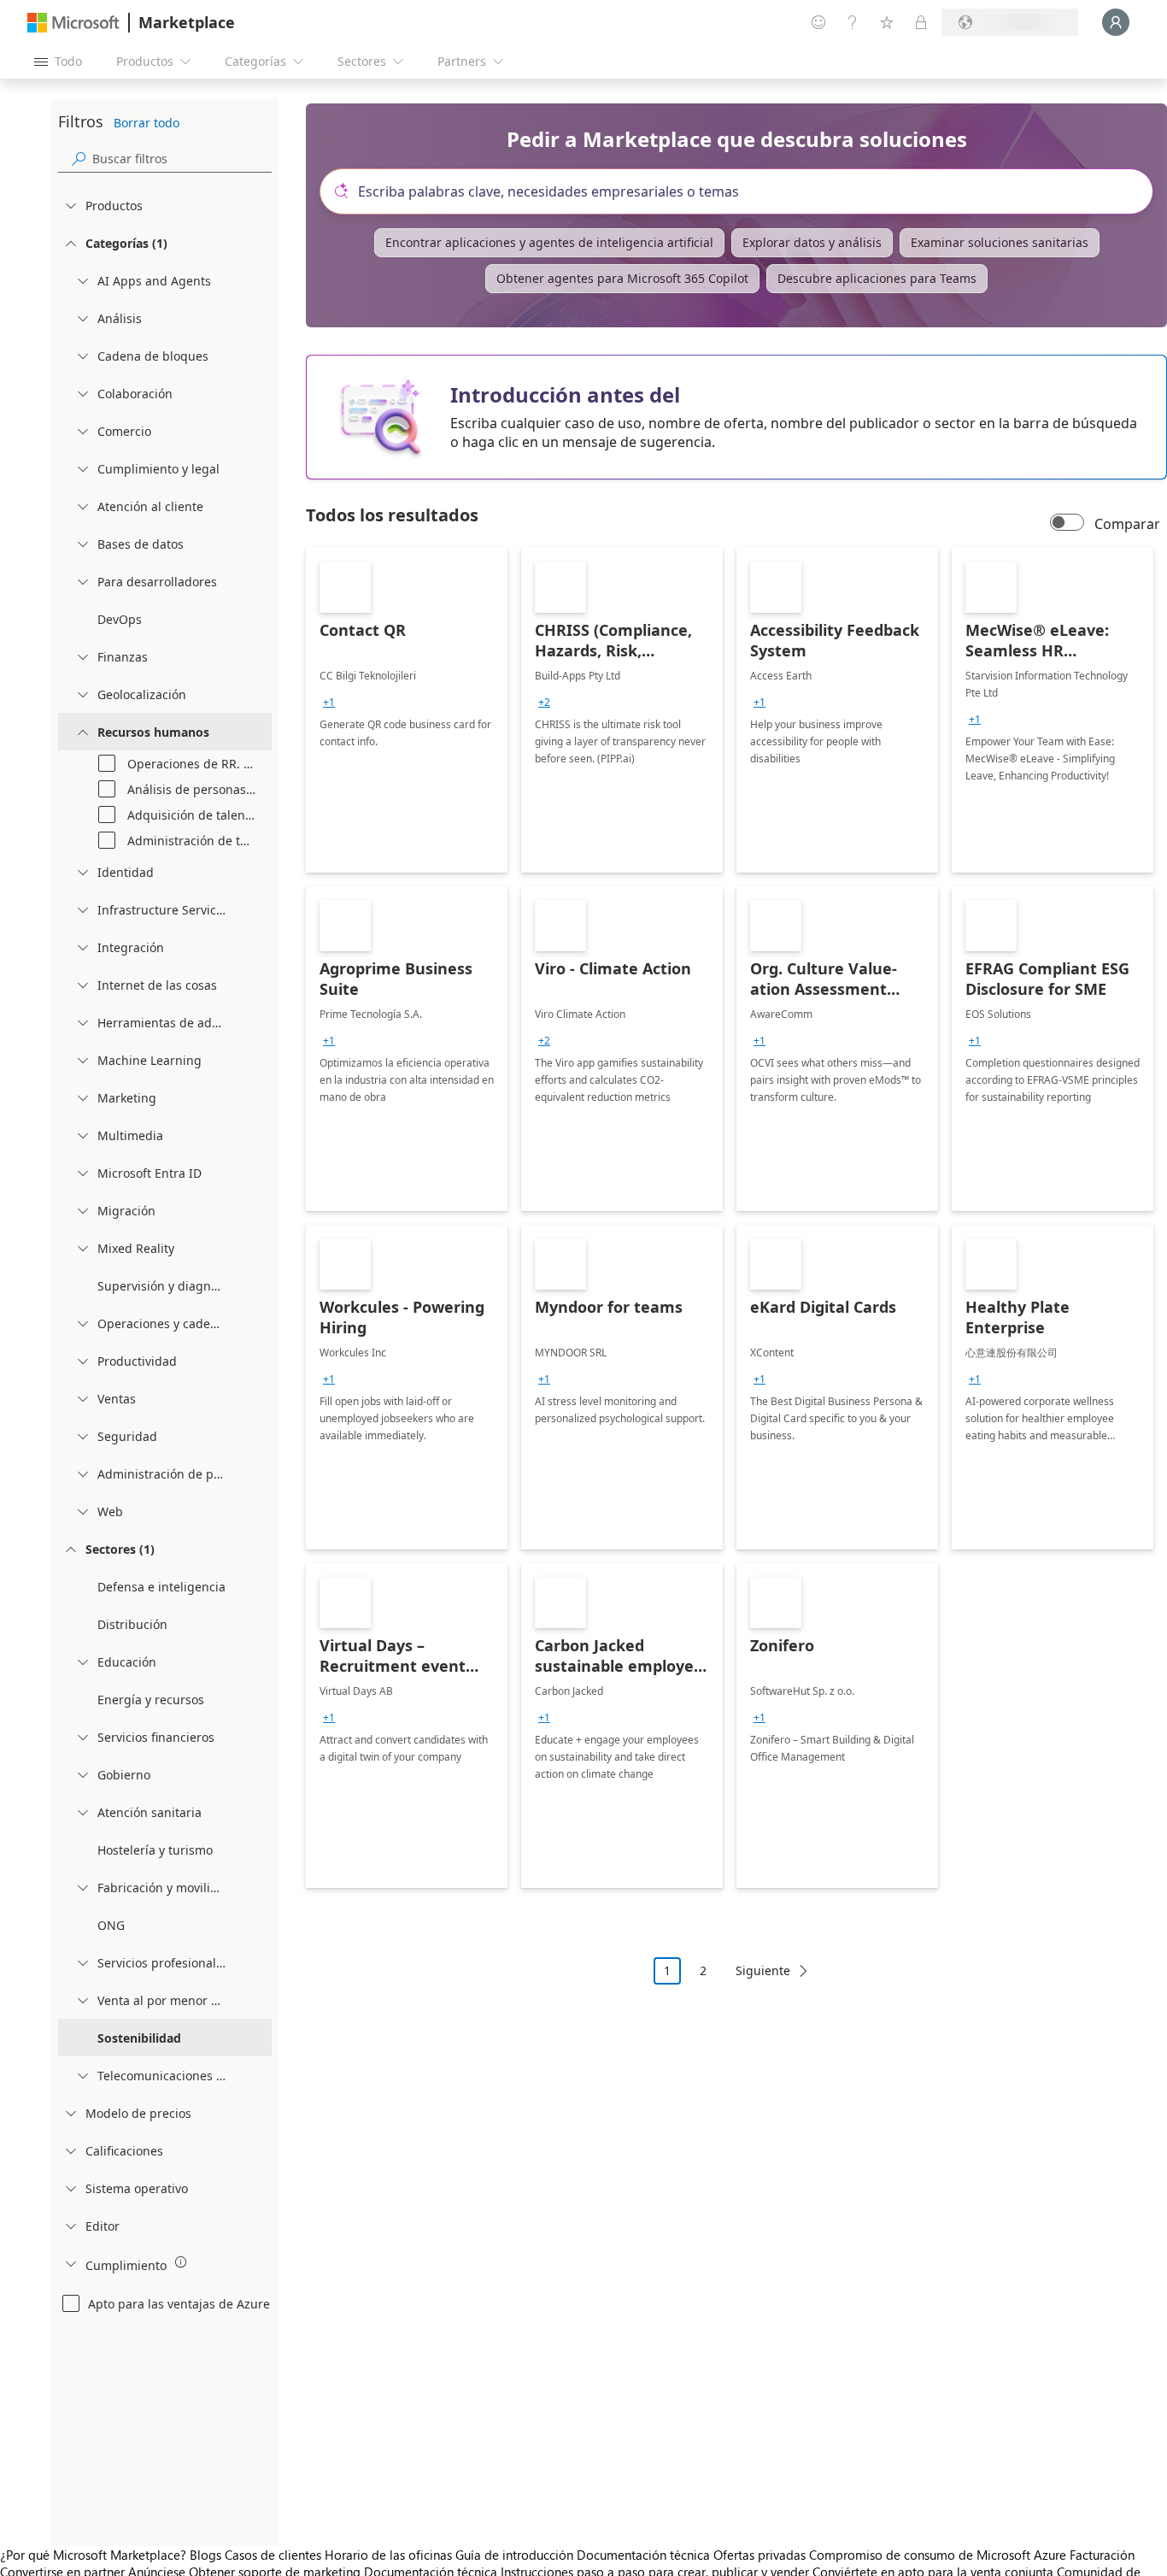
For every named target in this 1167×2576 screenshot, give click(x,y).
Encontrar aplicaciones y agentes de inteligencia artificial (549, 242)
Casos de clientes (273, 2555)
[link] (407, 710)
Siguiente (763, 1970)
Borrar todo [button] (147, 123)
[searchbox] (182, 159)
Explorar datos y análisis (812, 242)
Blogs (205, 2555)
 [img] (181, 2262)
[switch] (1067, 524)
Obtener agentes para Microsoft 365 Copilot (622, 278)
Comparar (1127, 524)
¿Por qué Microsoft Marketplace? (93, 2555)
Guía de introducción (514, 2555)
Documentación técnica (643, 2555)
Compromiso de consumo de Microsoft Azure (939, 2555)
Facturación (1102, 2555)
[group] (329, 703)
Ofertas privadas (759, 2555)
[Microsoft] (73, 23)
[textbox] (743, 191)
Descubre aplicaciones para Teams (877, 278)
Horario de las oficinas (388, 2555)
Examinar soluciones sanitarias (1000, 242)
